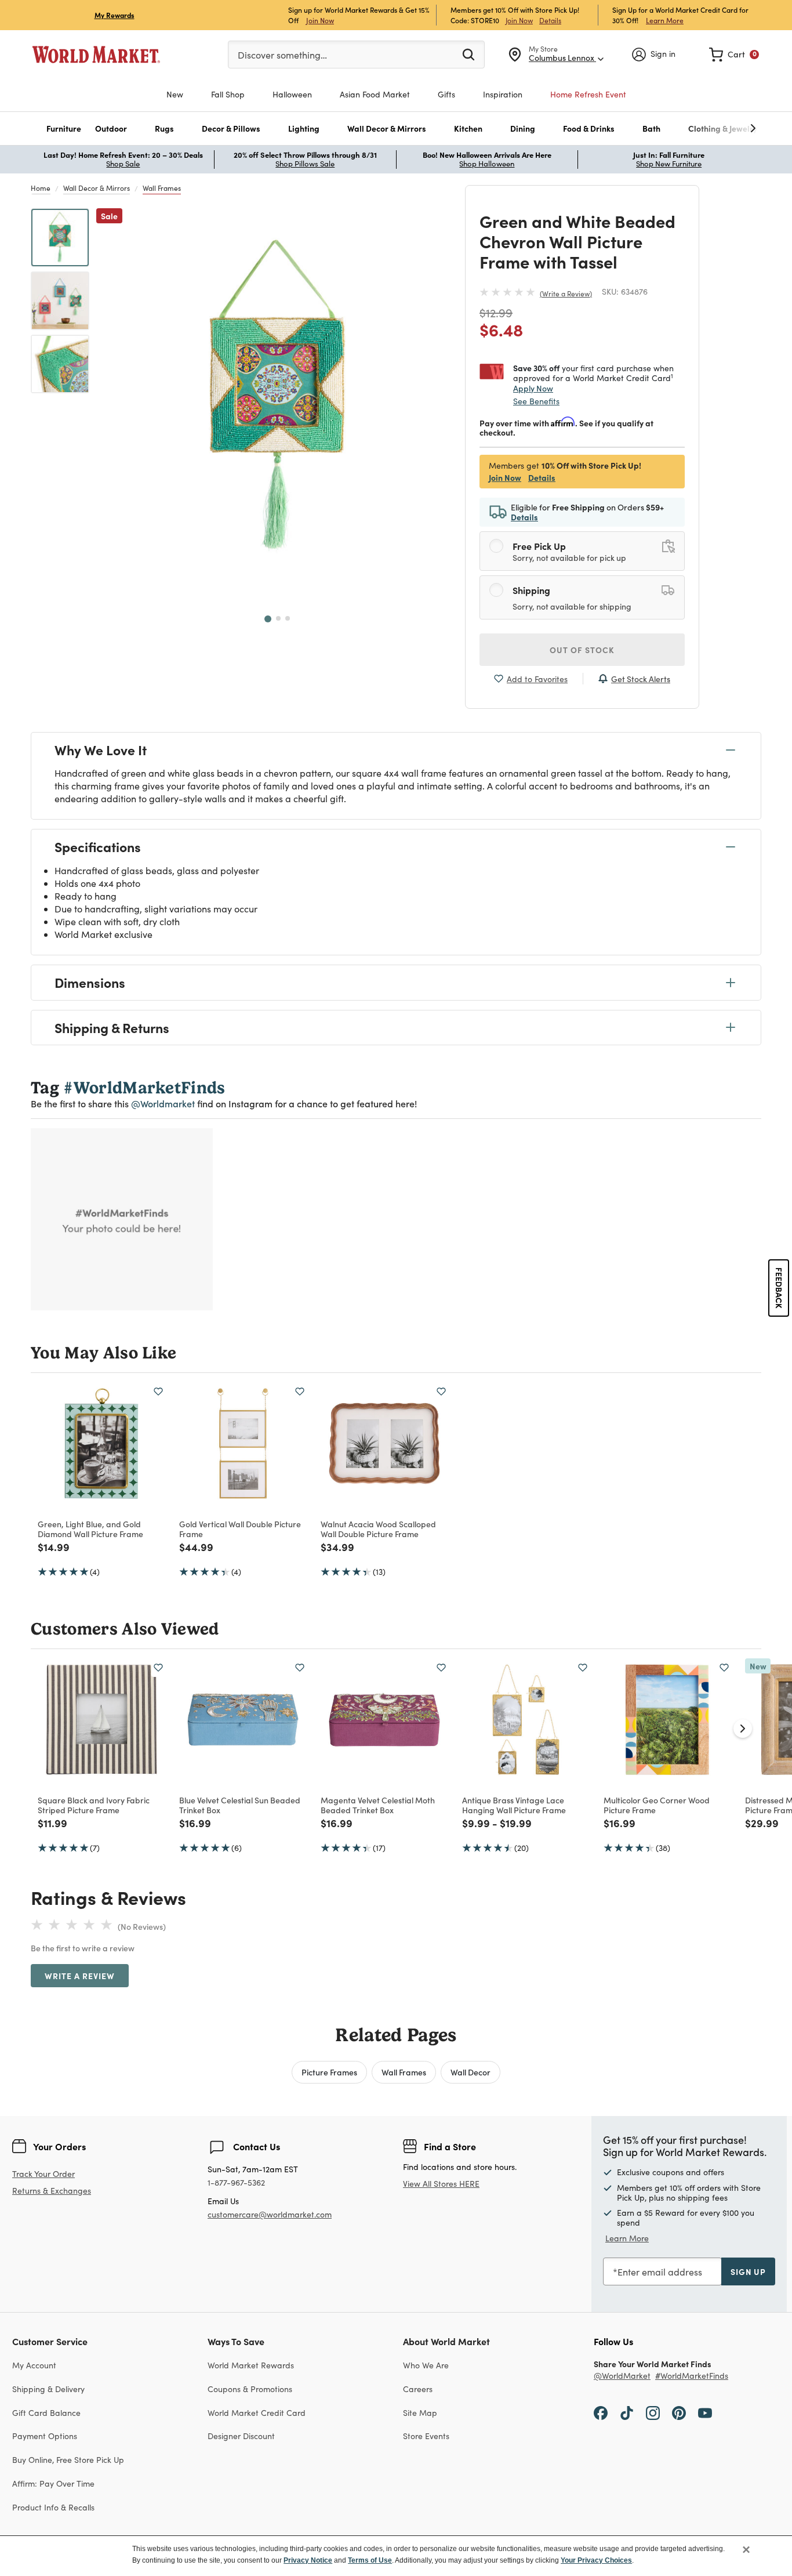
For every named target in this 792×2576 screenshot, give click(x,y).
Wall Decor (471, 2072)
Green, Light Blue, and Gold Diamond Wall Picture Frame (90, 1529)
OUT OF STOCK (582, 650)
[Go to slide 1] (268, 619)
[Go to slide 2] (278, 618)
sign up (748, 2271)
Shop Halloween (487, 164)
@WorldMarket (622, 2376)
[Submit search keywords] (468, 54)
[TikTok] (627, 2412)
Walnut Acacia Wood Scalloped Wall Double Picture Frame (378, 1529)
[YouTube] (705, 2412)
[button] (64, 128)
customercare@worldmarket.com (270, 2214)
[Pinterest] (679, 2412)
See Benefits (536, 401)
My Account (34, 2365)
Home (41, 188)
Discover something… (282, 55)
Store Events (426, 2436)
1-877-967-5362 (236, 2183)
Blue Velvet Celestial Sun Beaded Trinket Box (240, 1805)
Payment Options (45, 2436)
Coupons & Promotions (250, 2389)
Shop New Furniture (669, 164)
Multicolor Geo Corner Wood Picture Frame (657, 1805)
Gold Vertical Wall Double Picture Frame (240, 1529)
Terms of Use (370, 2560)
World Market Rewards (251, 2365)
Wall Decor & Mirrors (97, 188)
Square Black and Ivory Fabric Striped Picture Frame (94, 1805)
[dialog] (396, 2556)
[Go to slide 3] (288, 618)
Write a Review (566, 294)
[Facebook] (601, 2412)
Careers (418, 2389)
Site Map (420, 2413)
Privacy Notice (308, 2560)
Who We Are (426, 2365)
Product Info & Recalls (53, 2507)
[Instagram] (653, 2412)
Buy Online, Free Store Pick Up (68, 2460)
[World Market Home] (96, 55)
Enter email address (660, 2272)
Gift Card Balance (46, 2413)
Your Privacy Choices (596, 2560)
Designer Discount (241, 2436)
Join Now (320, 20)
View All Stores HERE (441, 2184)
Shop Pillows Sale (305, 164)
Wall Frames (162, 188)
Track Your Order (43, 2174)
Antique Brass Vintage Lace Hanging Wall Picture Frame (514, 1805)
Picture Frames (329, 2072)
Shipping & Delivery (48, 2389)
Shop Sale (123, 164)
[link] (734, 55)
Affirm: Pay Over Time (53, 2483)
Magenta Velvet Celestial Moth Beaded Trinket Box (378, 1805)
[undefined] (717, 128)
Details (550, 20)
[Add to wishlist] (158, 1392)
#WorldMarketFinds (692, 2376)
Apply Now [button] (533, 388)
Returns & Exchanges (52, 2191)
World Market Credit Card (257, 2413)
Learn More (665, 20)
